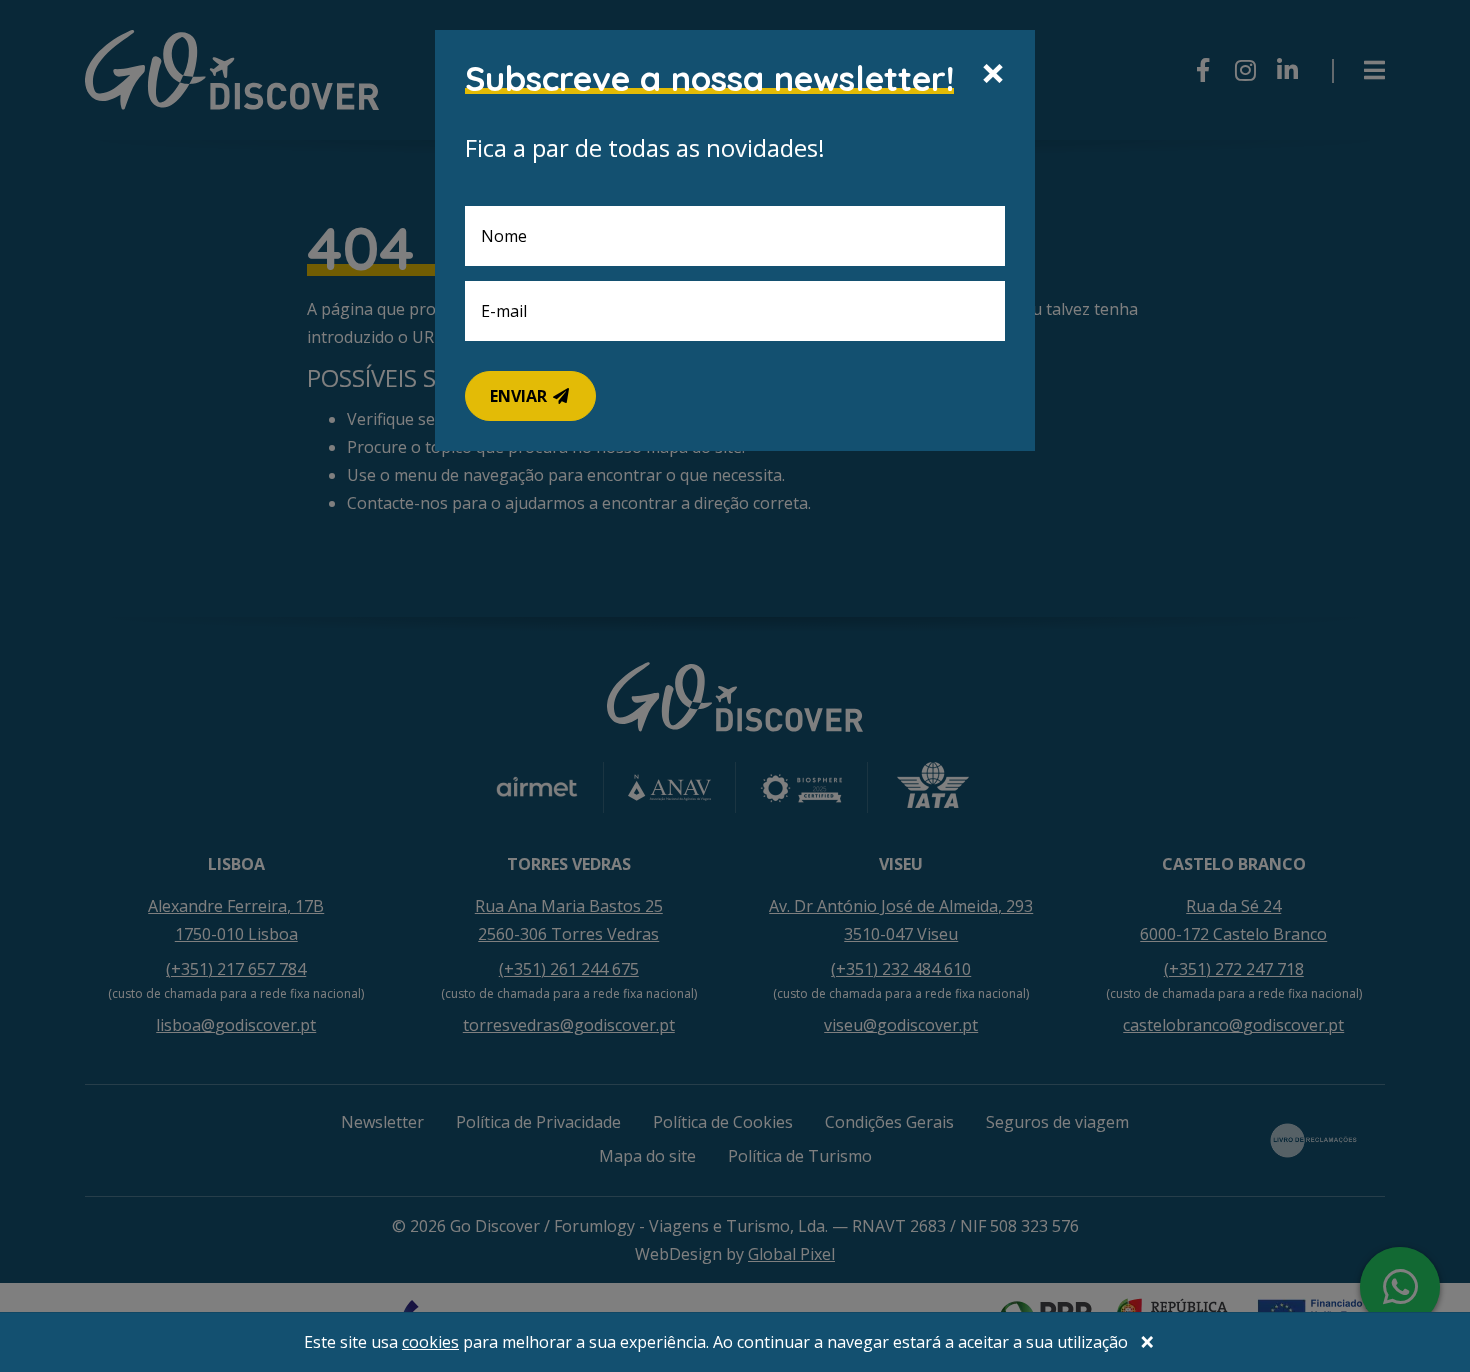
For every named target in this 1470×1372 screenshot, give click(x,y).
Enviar (520, 396)
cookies (430, 1342)
